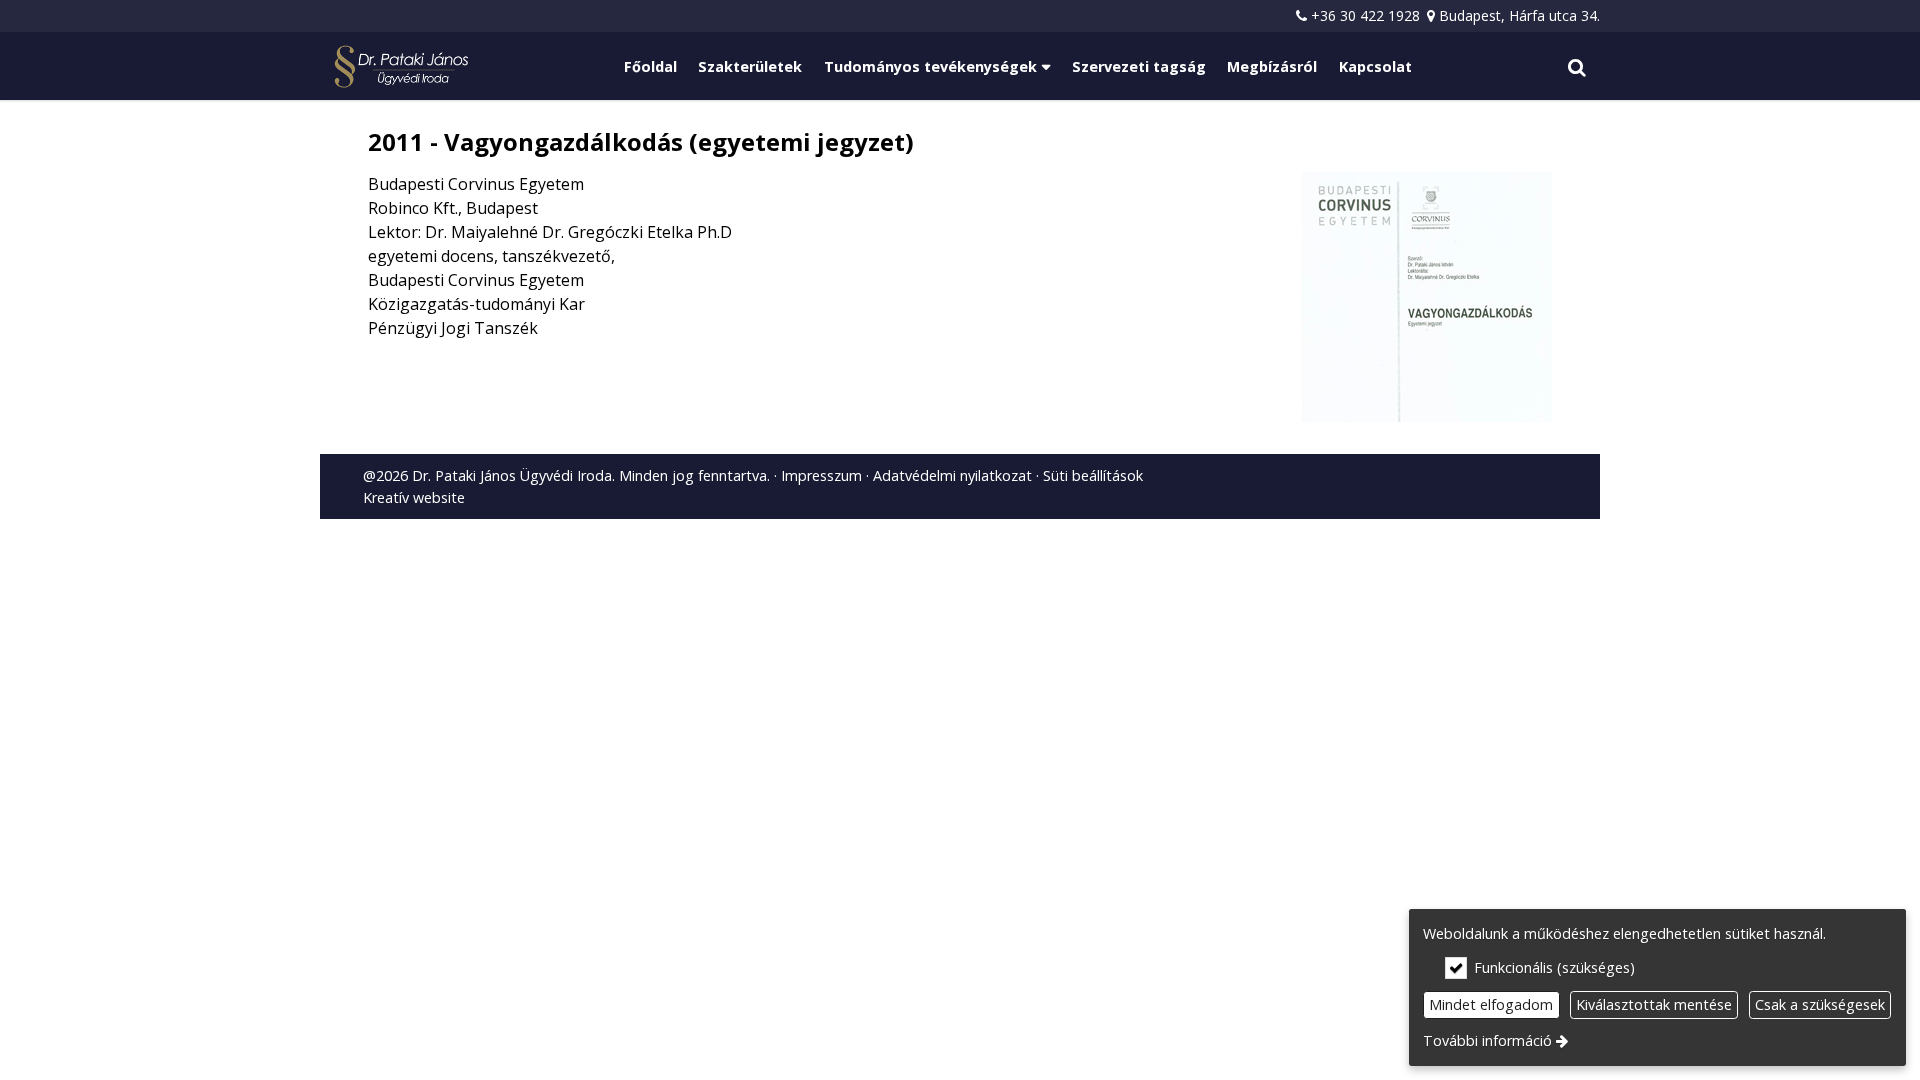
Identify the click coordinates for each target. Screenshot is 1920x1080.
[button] (1576, 66)
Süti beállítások (1093, 475)
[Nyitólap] (401, 66)
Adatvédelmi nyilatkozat (952, 475)
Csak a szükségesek (1820, 1004)
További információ (1487, 1040)
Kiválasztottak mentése (1654, 1004)
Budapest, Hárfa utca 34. (1519, 15)
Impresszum (821, 475)
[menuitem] (401, 66)
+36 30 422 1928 (1365, 15)
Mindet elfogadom (1491, 1004)
